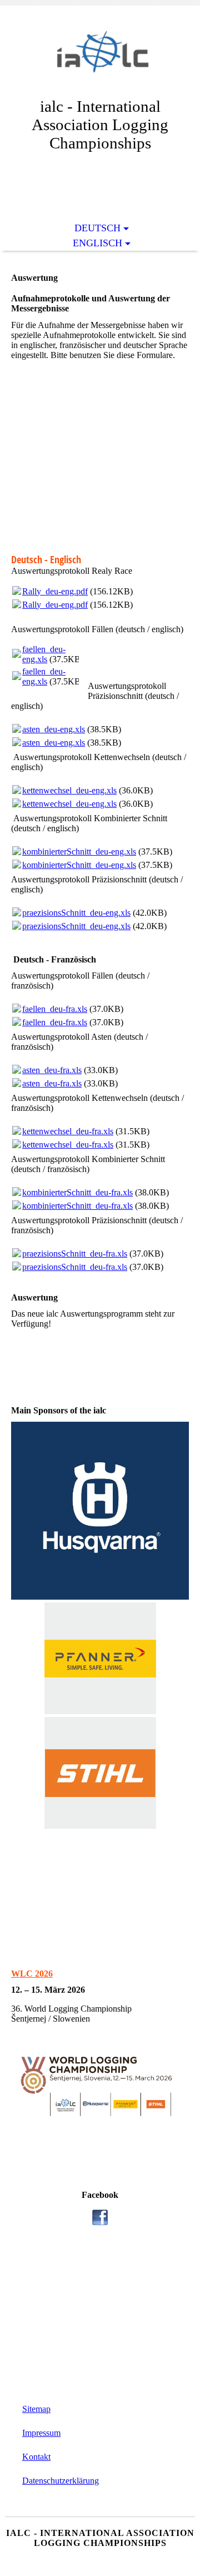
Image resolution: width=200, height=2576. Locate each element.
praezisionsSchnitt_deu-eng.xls (76, 913)
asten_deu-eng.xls (54, 729)
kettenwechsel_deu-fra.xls (68, 1131)
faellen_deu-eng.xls (44, 654)
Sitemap (36, 2409)
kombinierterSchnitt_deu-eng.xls (79, 852)
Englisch (97, 243)
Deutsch (97, 228)
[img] (100, 60)
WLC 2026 (32, 1974)
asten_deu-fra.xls (52, 1070)
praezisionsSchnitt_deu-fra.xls (75, 1254)
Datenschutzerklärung (61, 2481)
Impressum (41, 2433)
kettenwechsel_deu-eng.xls (69, 790)
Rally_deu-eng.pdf (55, 591)
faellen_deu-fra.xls (55, 1009)
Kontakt (36, 2457)
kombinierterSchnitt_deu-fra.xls (77, 1192)
